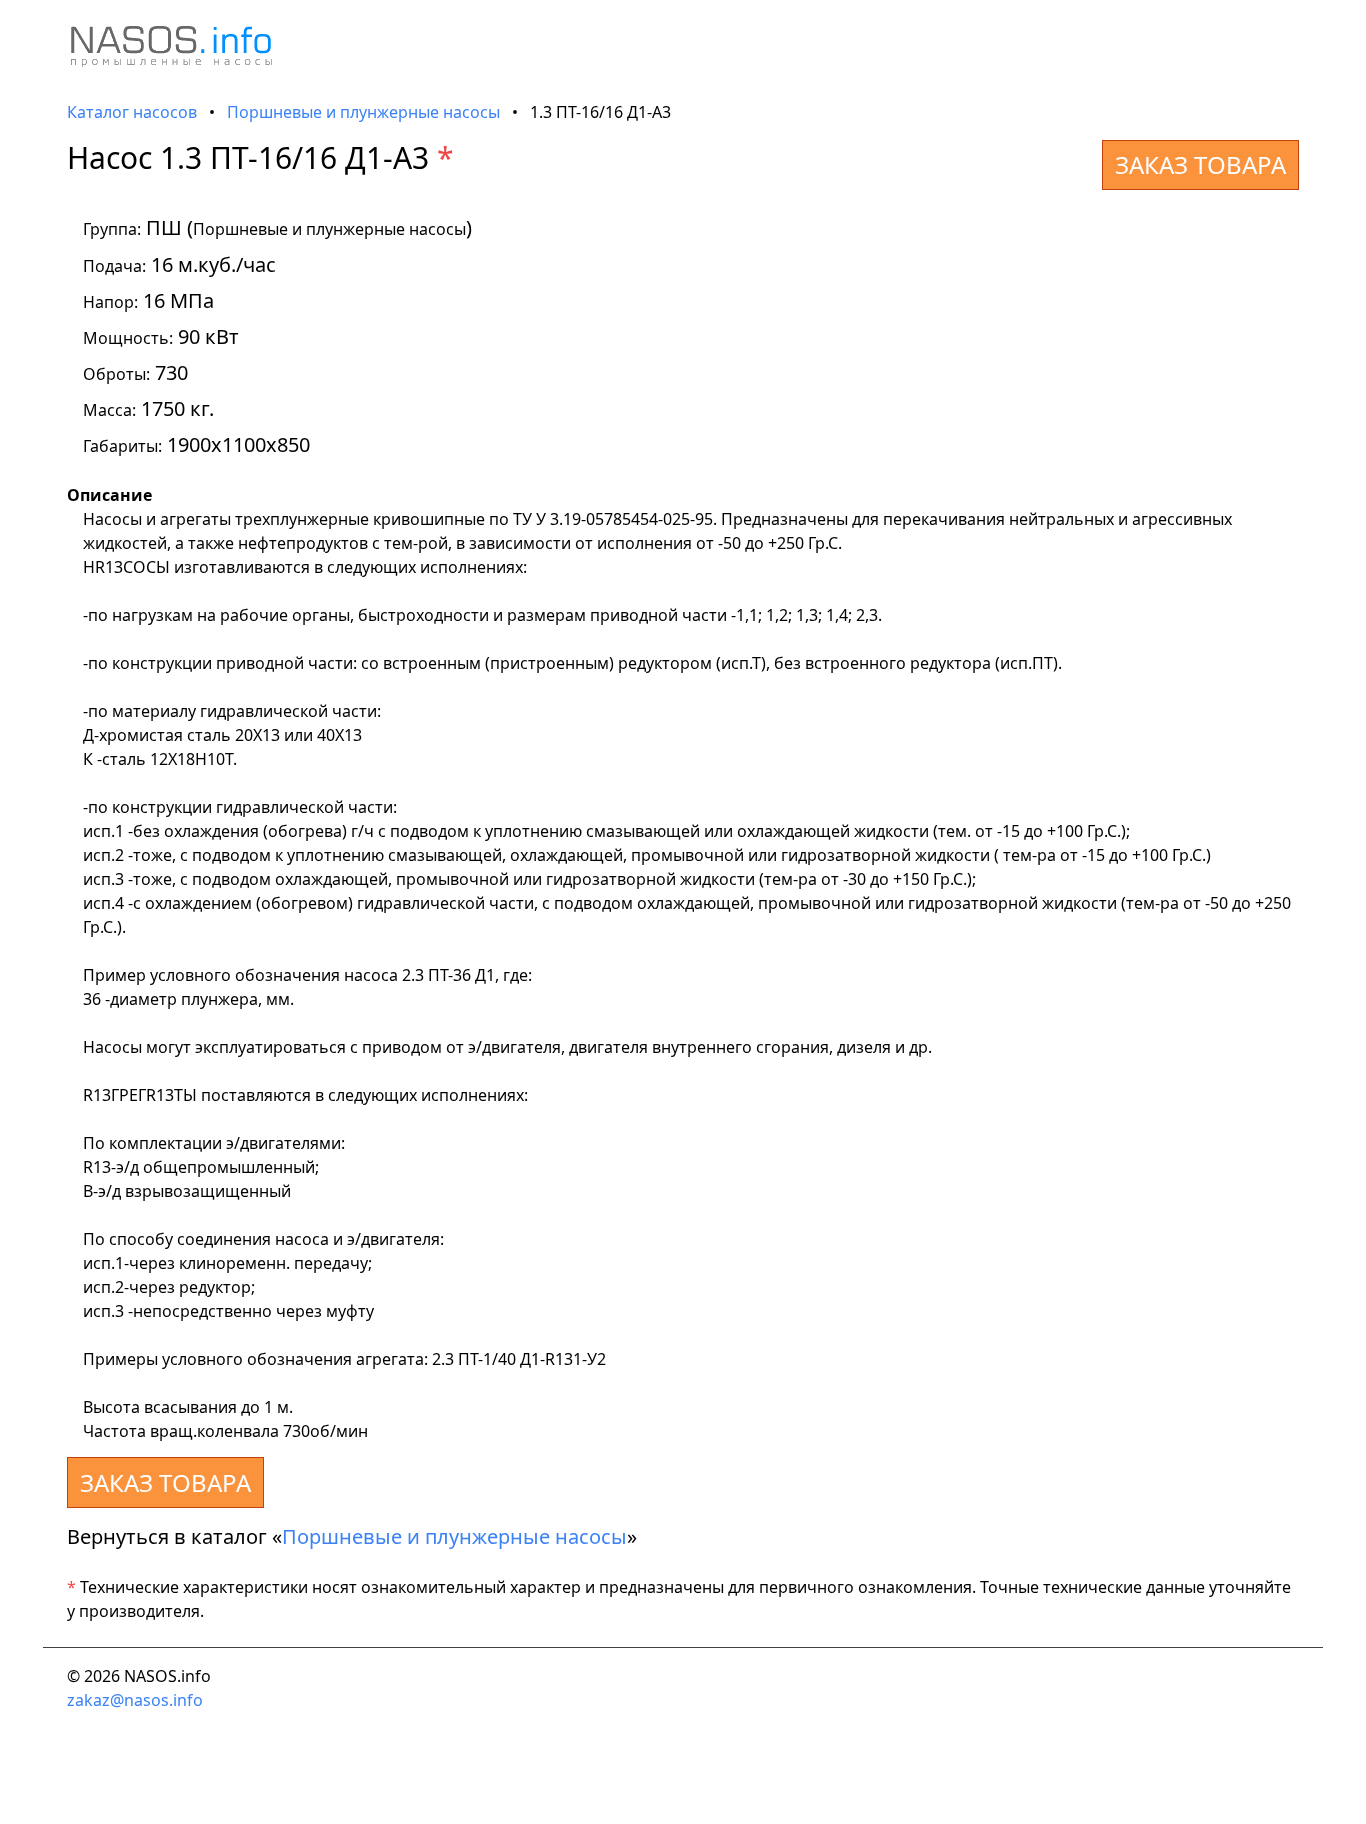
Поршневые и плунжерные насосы (363, 112)
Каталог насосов (132, 112)
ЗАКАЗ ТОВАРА (1200, 164)
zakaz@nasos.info (135, 1700)
